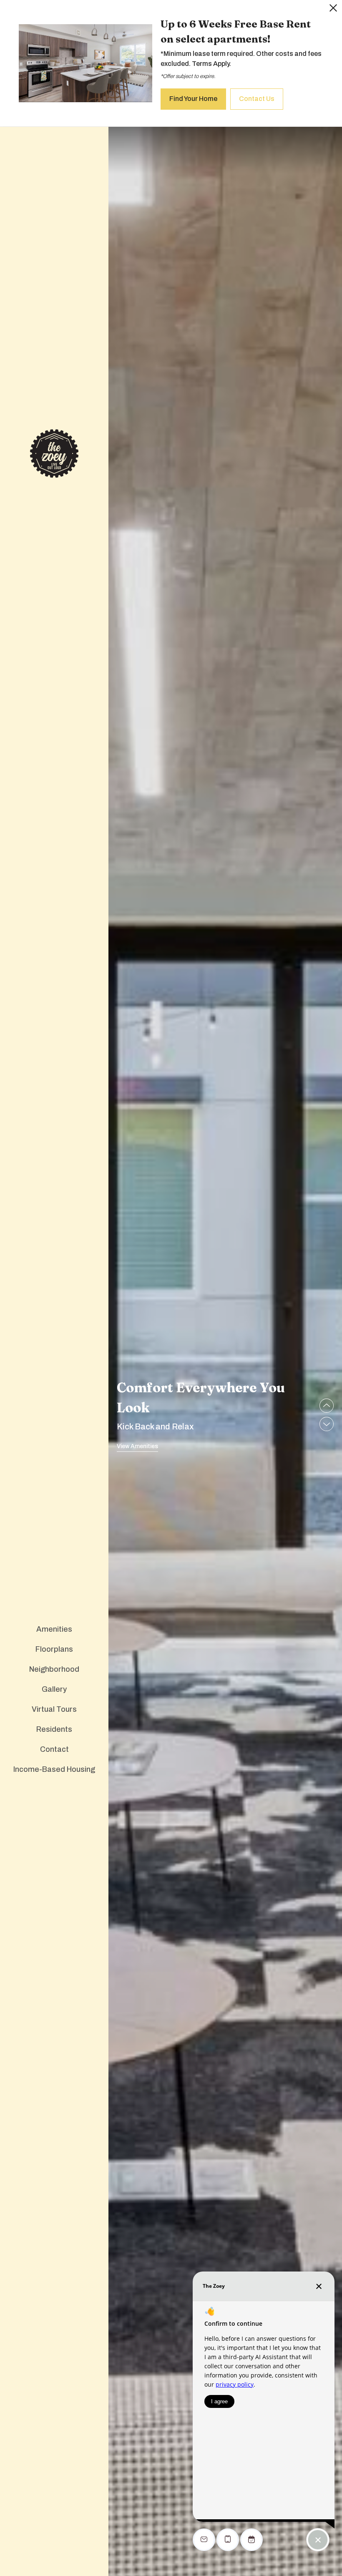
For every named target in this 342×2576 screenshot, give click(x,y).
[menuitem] (54, 1630)
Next (327, 1424)
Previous (327, 1406)
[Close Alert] (333, 10)
